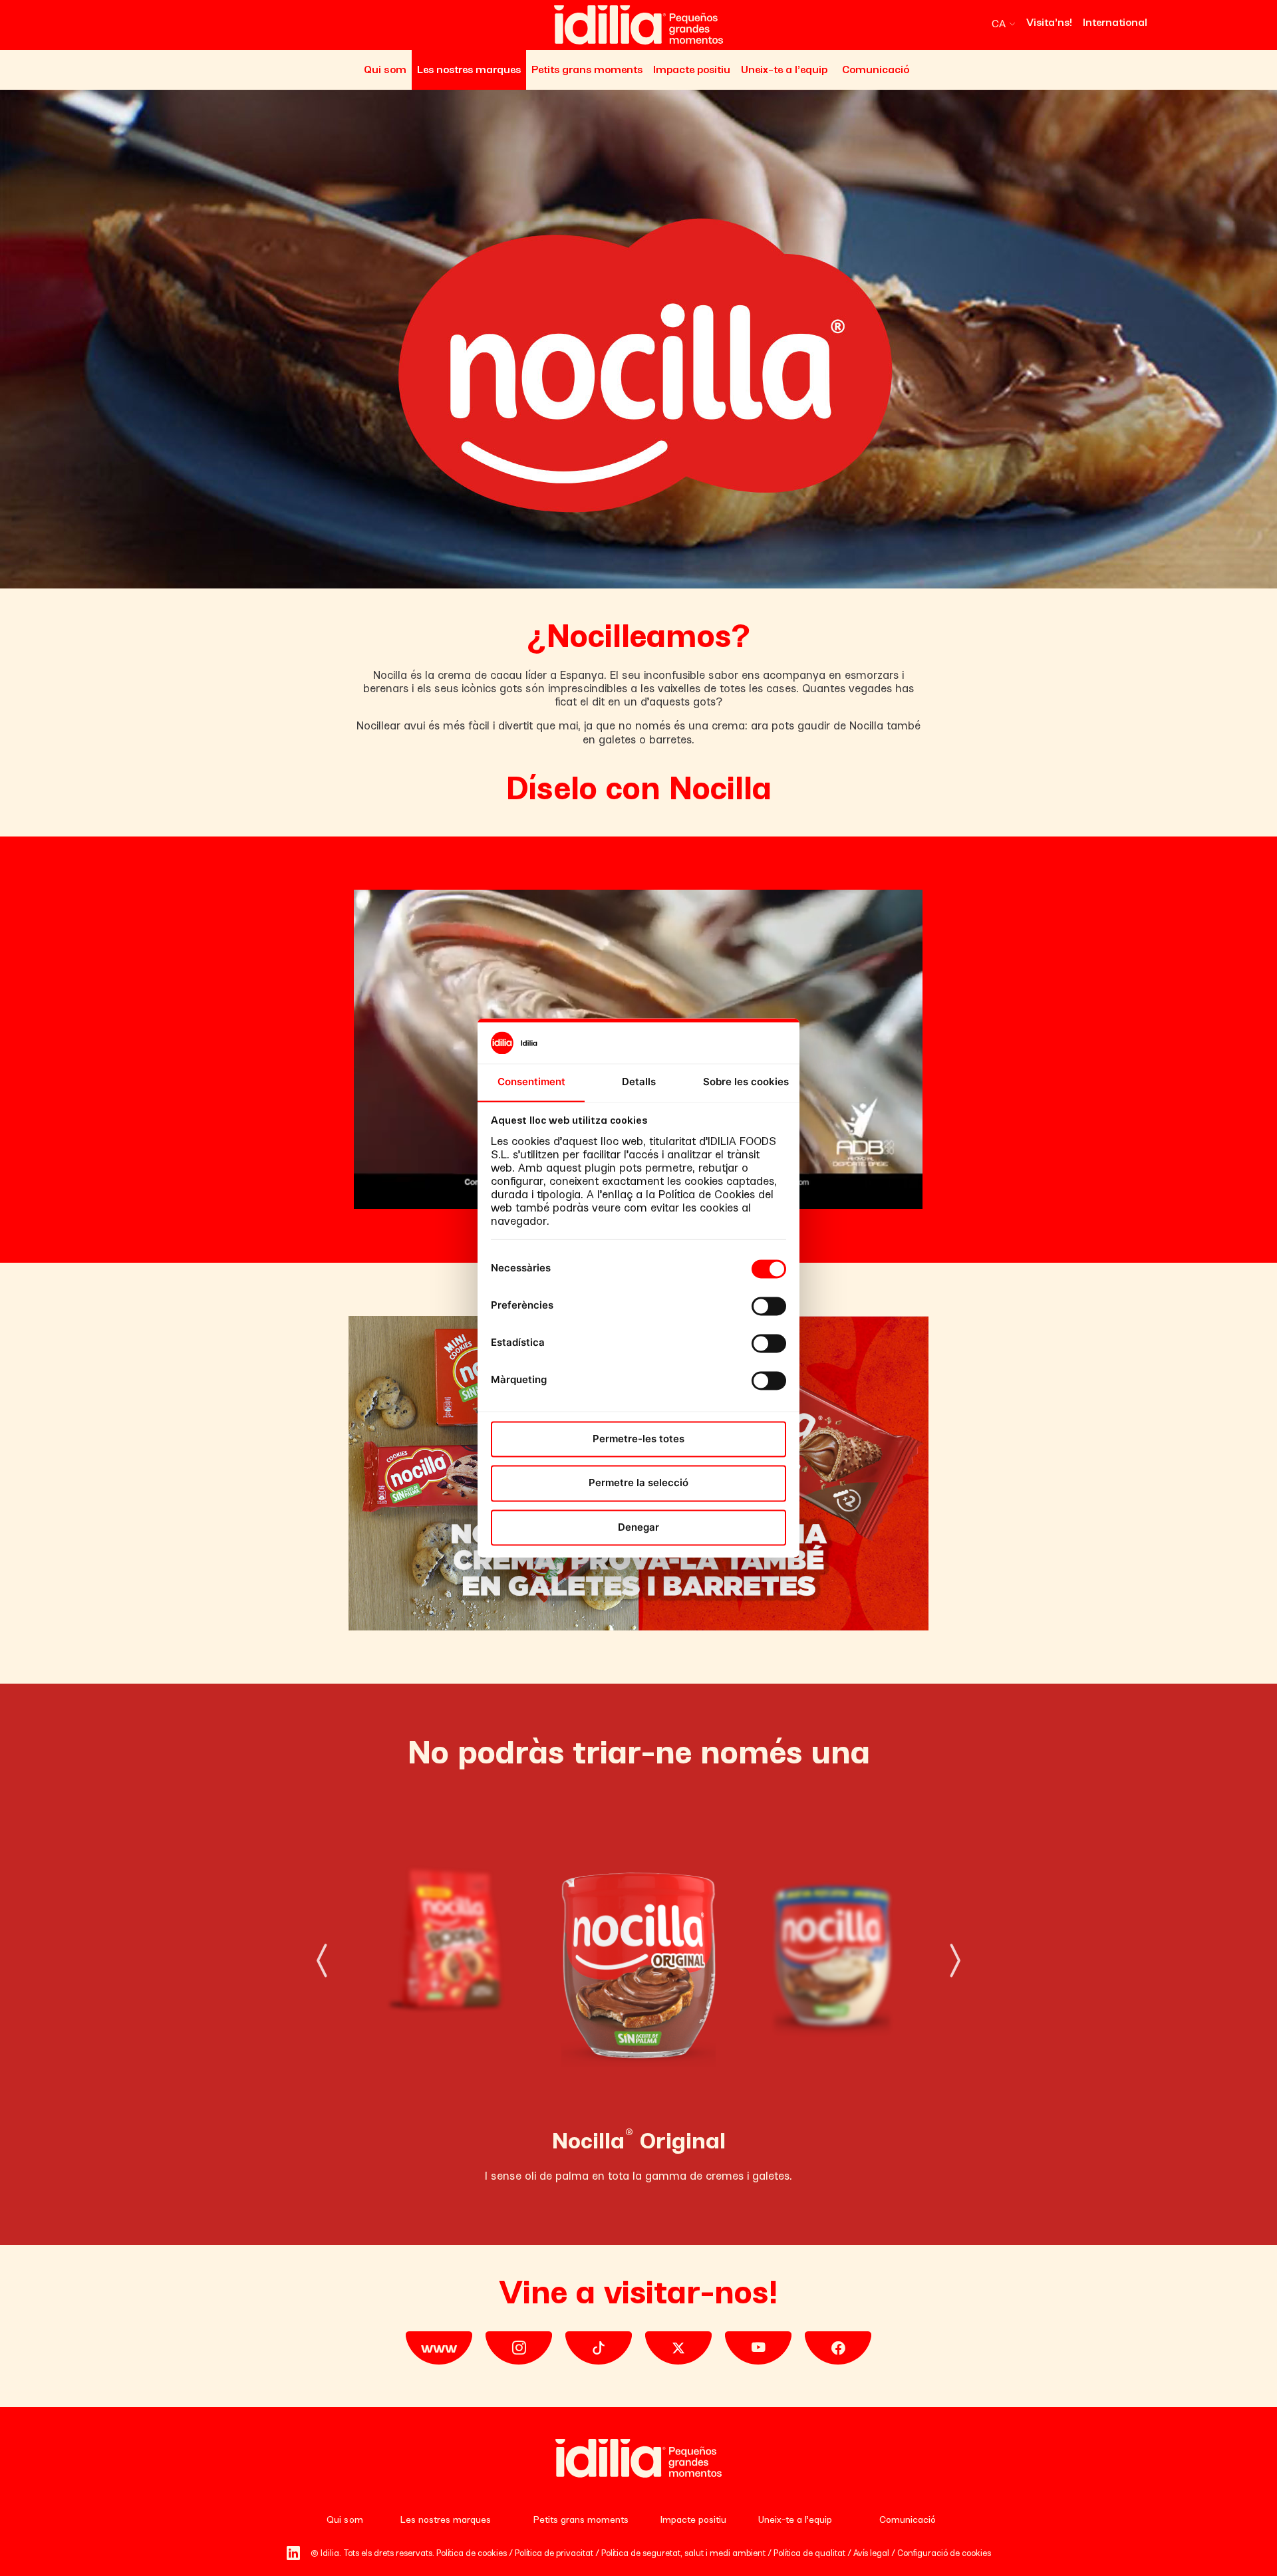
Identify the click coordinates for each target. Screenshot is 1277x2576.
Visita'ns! (1049, 22)
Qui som (385, 69)
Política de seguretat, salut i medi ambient (683, 2553)
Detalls (639, 1082)
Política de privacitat (554, 2553)
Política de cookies (472, 2553)
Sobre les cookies (746, 1082)
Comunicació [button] (876, 69)
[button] (1003, 24)
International (1115, 22)
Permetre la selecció (638, 1483)
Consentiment (531, 1082)
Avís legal (871, 2553)
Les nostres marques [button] (469, 69)
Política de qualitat (809, 2553)
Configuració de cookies (944, 2553)
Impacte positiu (692, 69)
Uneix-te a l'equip (784, 69)
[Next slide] (959, 1966)
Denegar (638, 1527)
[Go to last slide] (318, 1966)
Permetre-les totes (638, 1439)
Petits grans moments (587, 69)
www (439, 2348)
